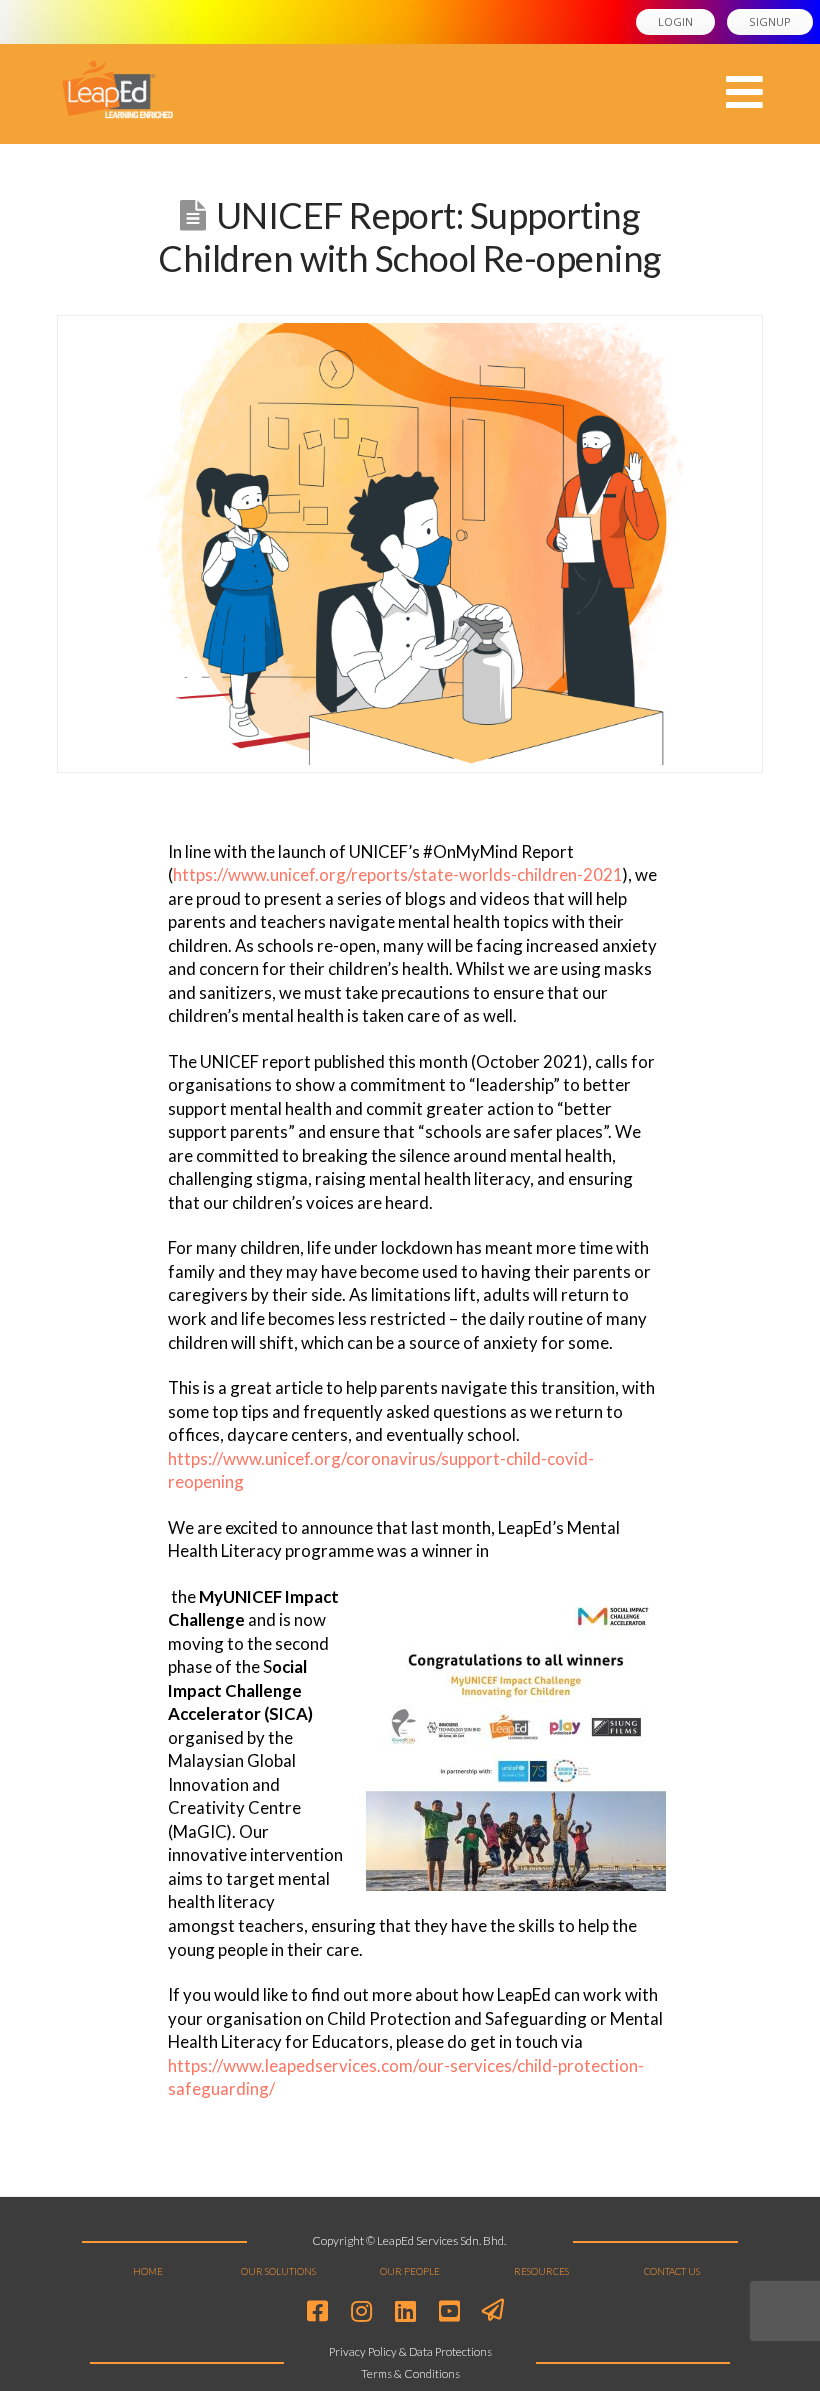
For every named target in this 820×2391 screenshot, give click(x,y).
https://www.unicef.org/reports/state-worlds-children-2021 (398, 874)
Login (675, 21)
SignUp (770, 21)
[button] (744, 92)
